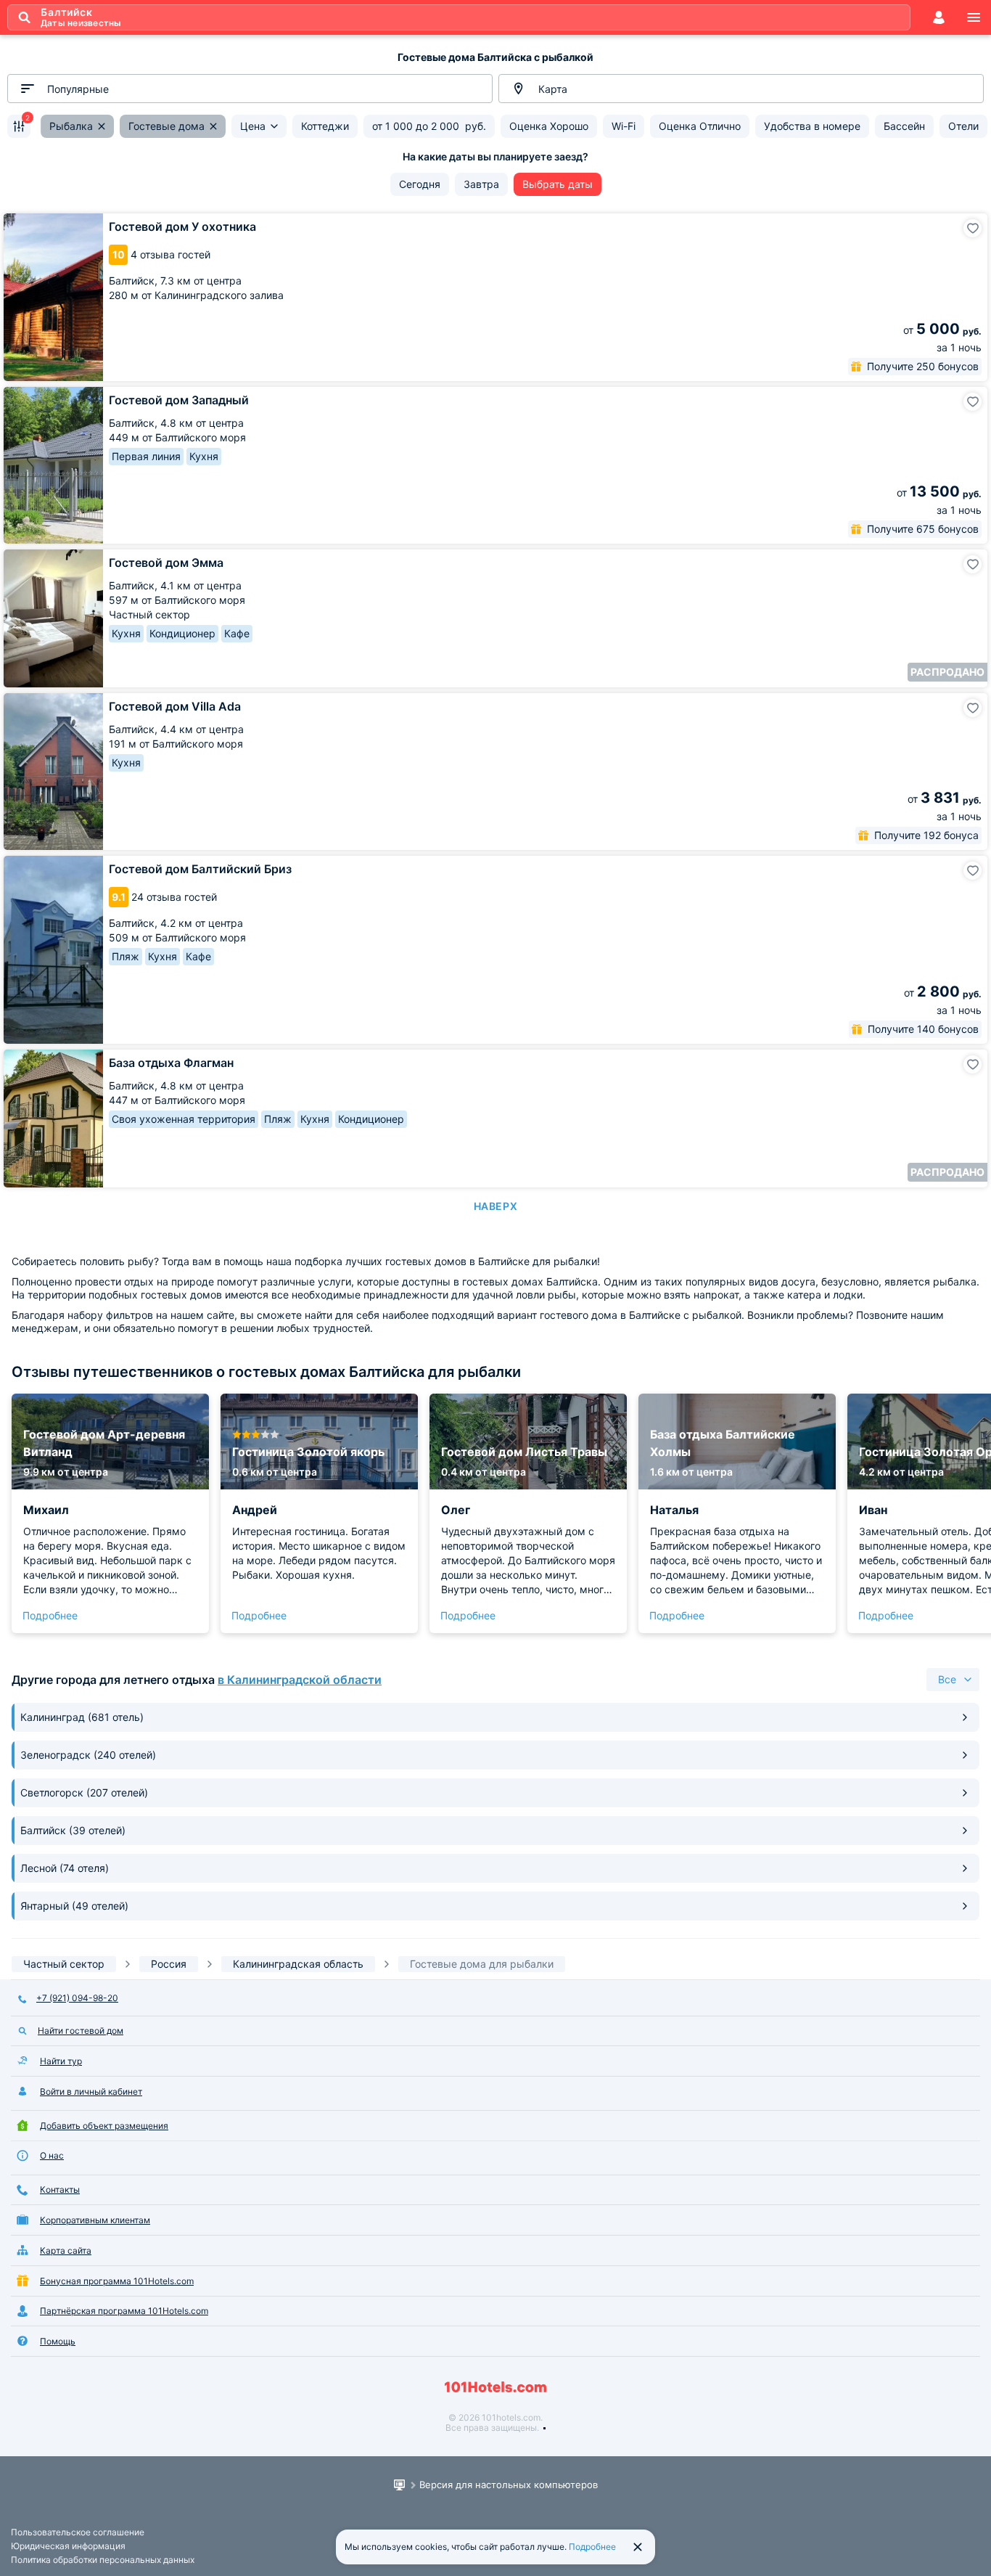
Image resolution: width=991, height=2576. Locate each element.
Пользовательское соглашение (78, 2532)
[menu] (974, 17)
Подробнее (50, 1615)
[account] (939, 17)
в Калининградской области (300, 1680)
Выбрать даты (558, 184)
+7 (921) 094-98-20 (77, 1998)
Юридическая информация (68, 2546)
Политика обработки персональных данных (103, 2560)
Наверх (495, 1206)
